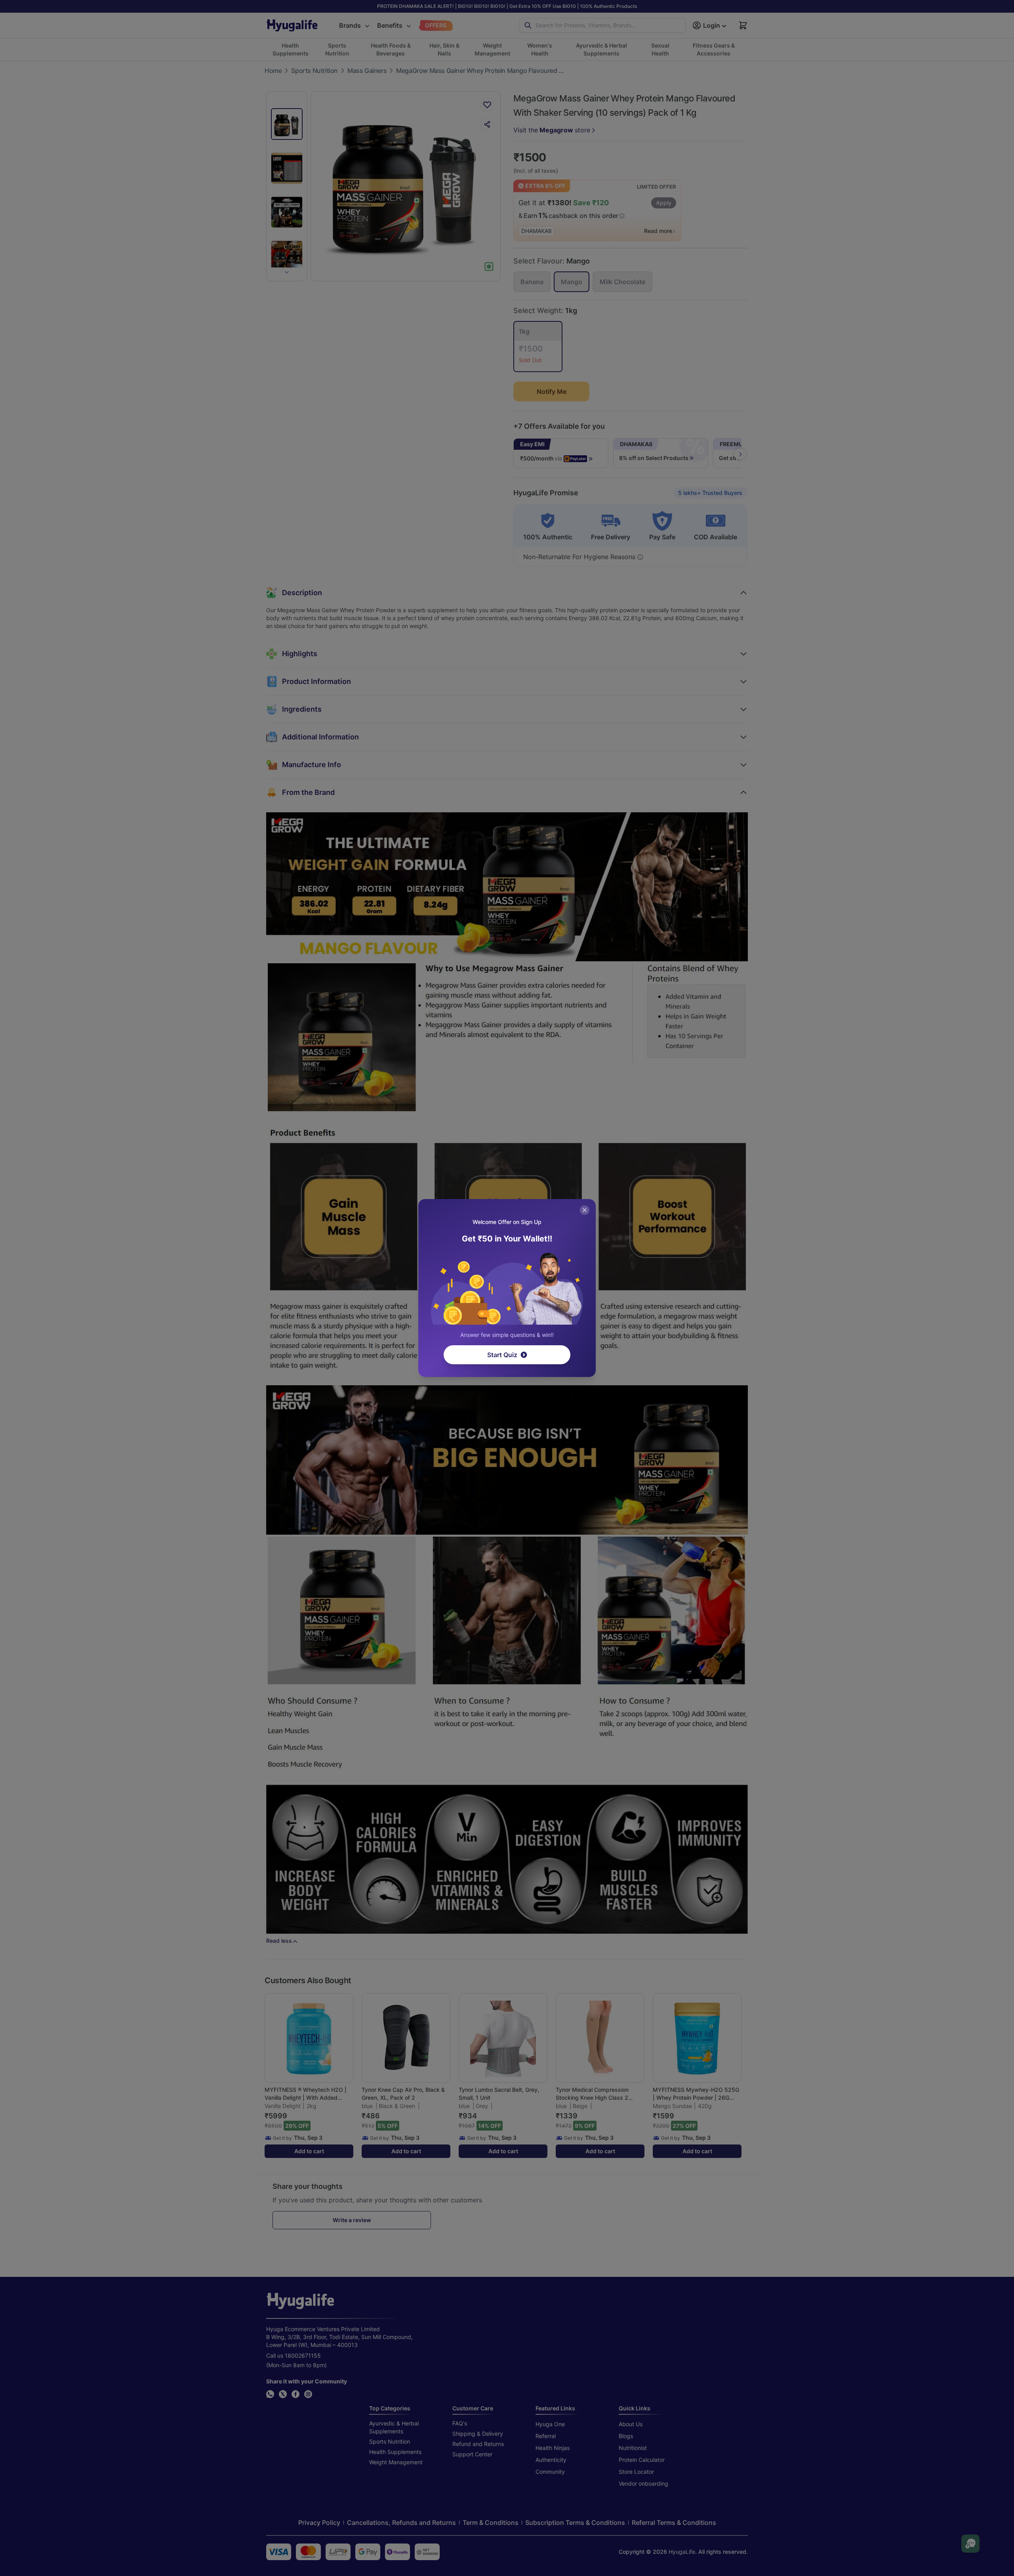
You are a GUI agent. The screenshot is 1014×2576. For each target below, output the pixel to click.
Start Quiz (502, 1355)
